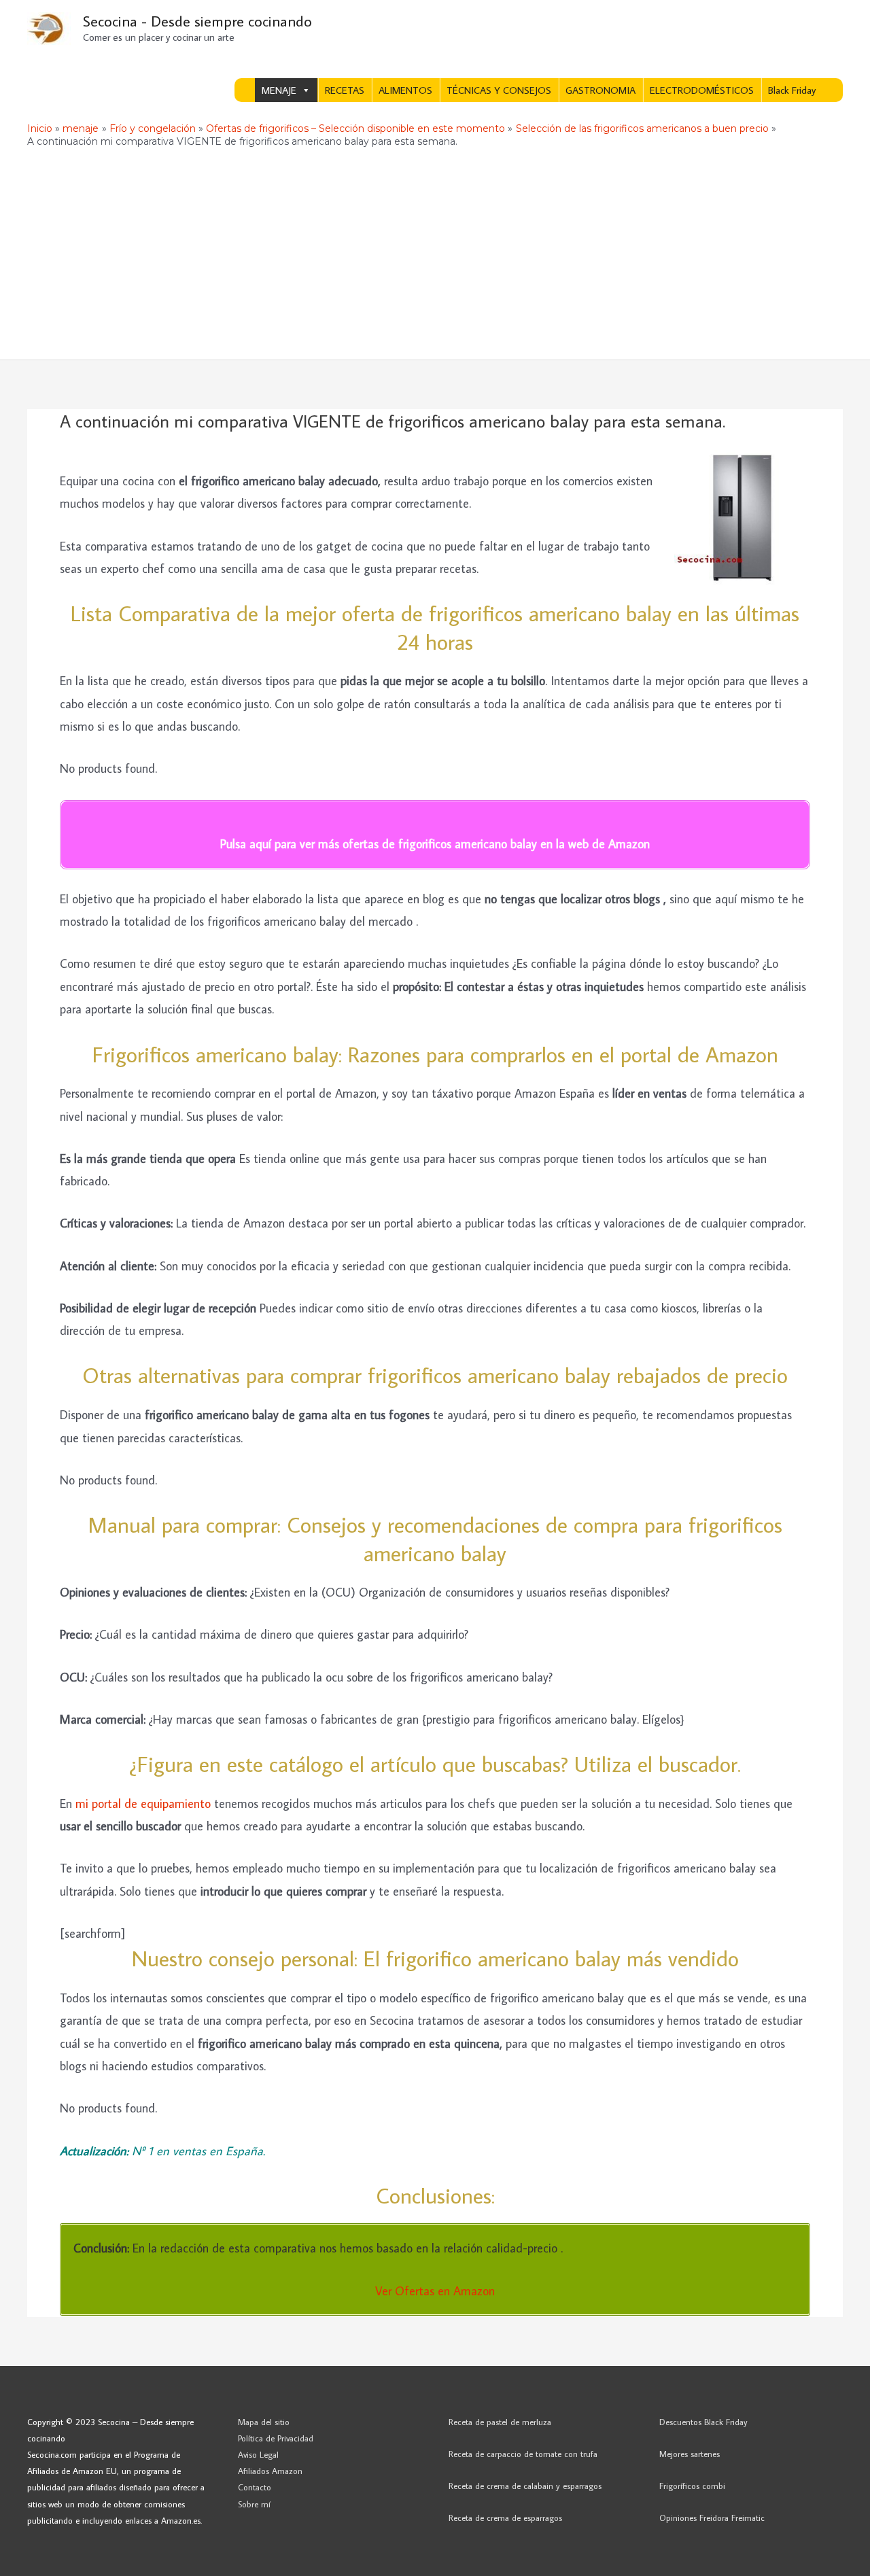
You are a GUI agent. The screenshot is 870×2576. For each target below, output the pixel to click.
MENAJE (279, 90)
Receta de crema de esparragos (505, 2518)
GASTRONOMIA (601, 90)
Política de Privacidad (276, 2438)
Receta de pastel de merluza (500, 2422)
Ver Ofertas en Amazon (435, 2291)
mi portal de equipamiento (143, 1804)
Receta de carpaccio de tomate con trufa (523, 2454)
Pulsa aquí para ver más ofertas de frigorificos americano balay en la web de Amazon (435, 844)
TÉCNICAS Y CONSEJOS (499, 90)
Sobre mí (254, 2504)
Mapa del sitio (264, 2422)
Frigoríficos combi (692, 2486)
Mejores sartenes (690, 2454)
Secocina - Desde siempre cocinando (197, 21)
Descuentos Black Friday (703, 2422)
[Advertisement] (435, 258)
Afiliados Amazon (270, 2471)
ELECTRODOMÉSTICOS (702, 90)
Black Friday (792, 90)
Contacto (255, 2487)
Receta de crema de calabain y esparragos (525, 2486)
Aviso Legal (258, 2454)
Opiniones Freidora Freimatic (712, 2518)
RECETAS (345, 90)
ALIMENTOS (405, 90)
